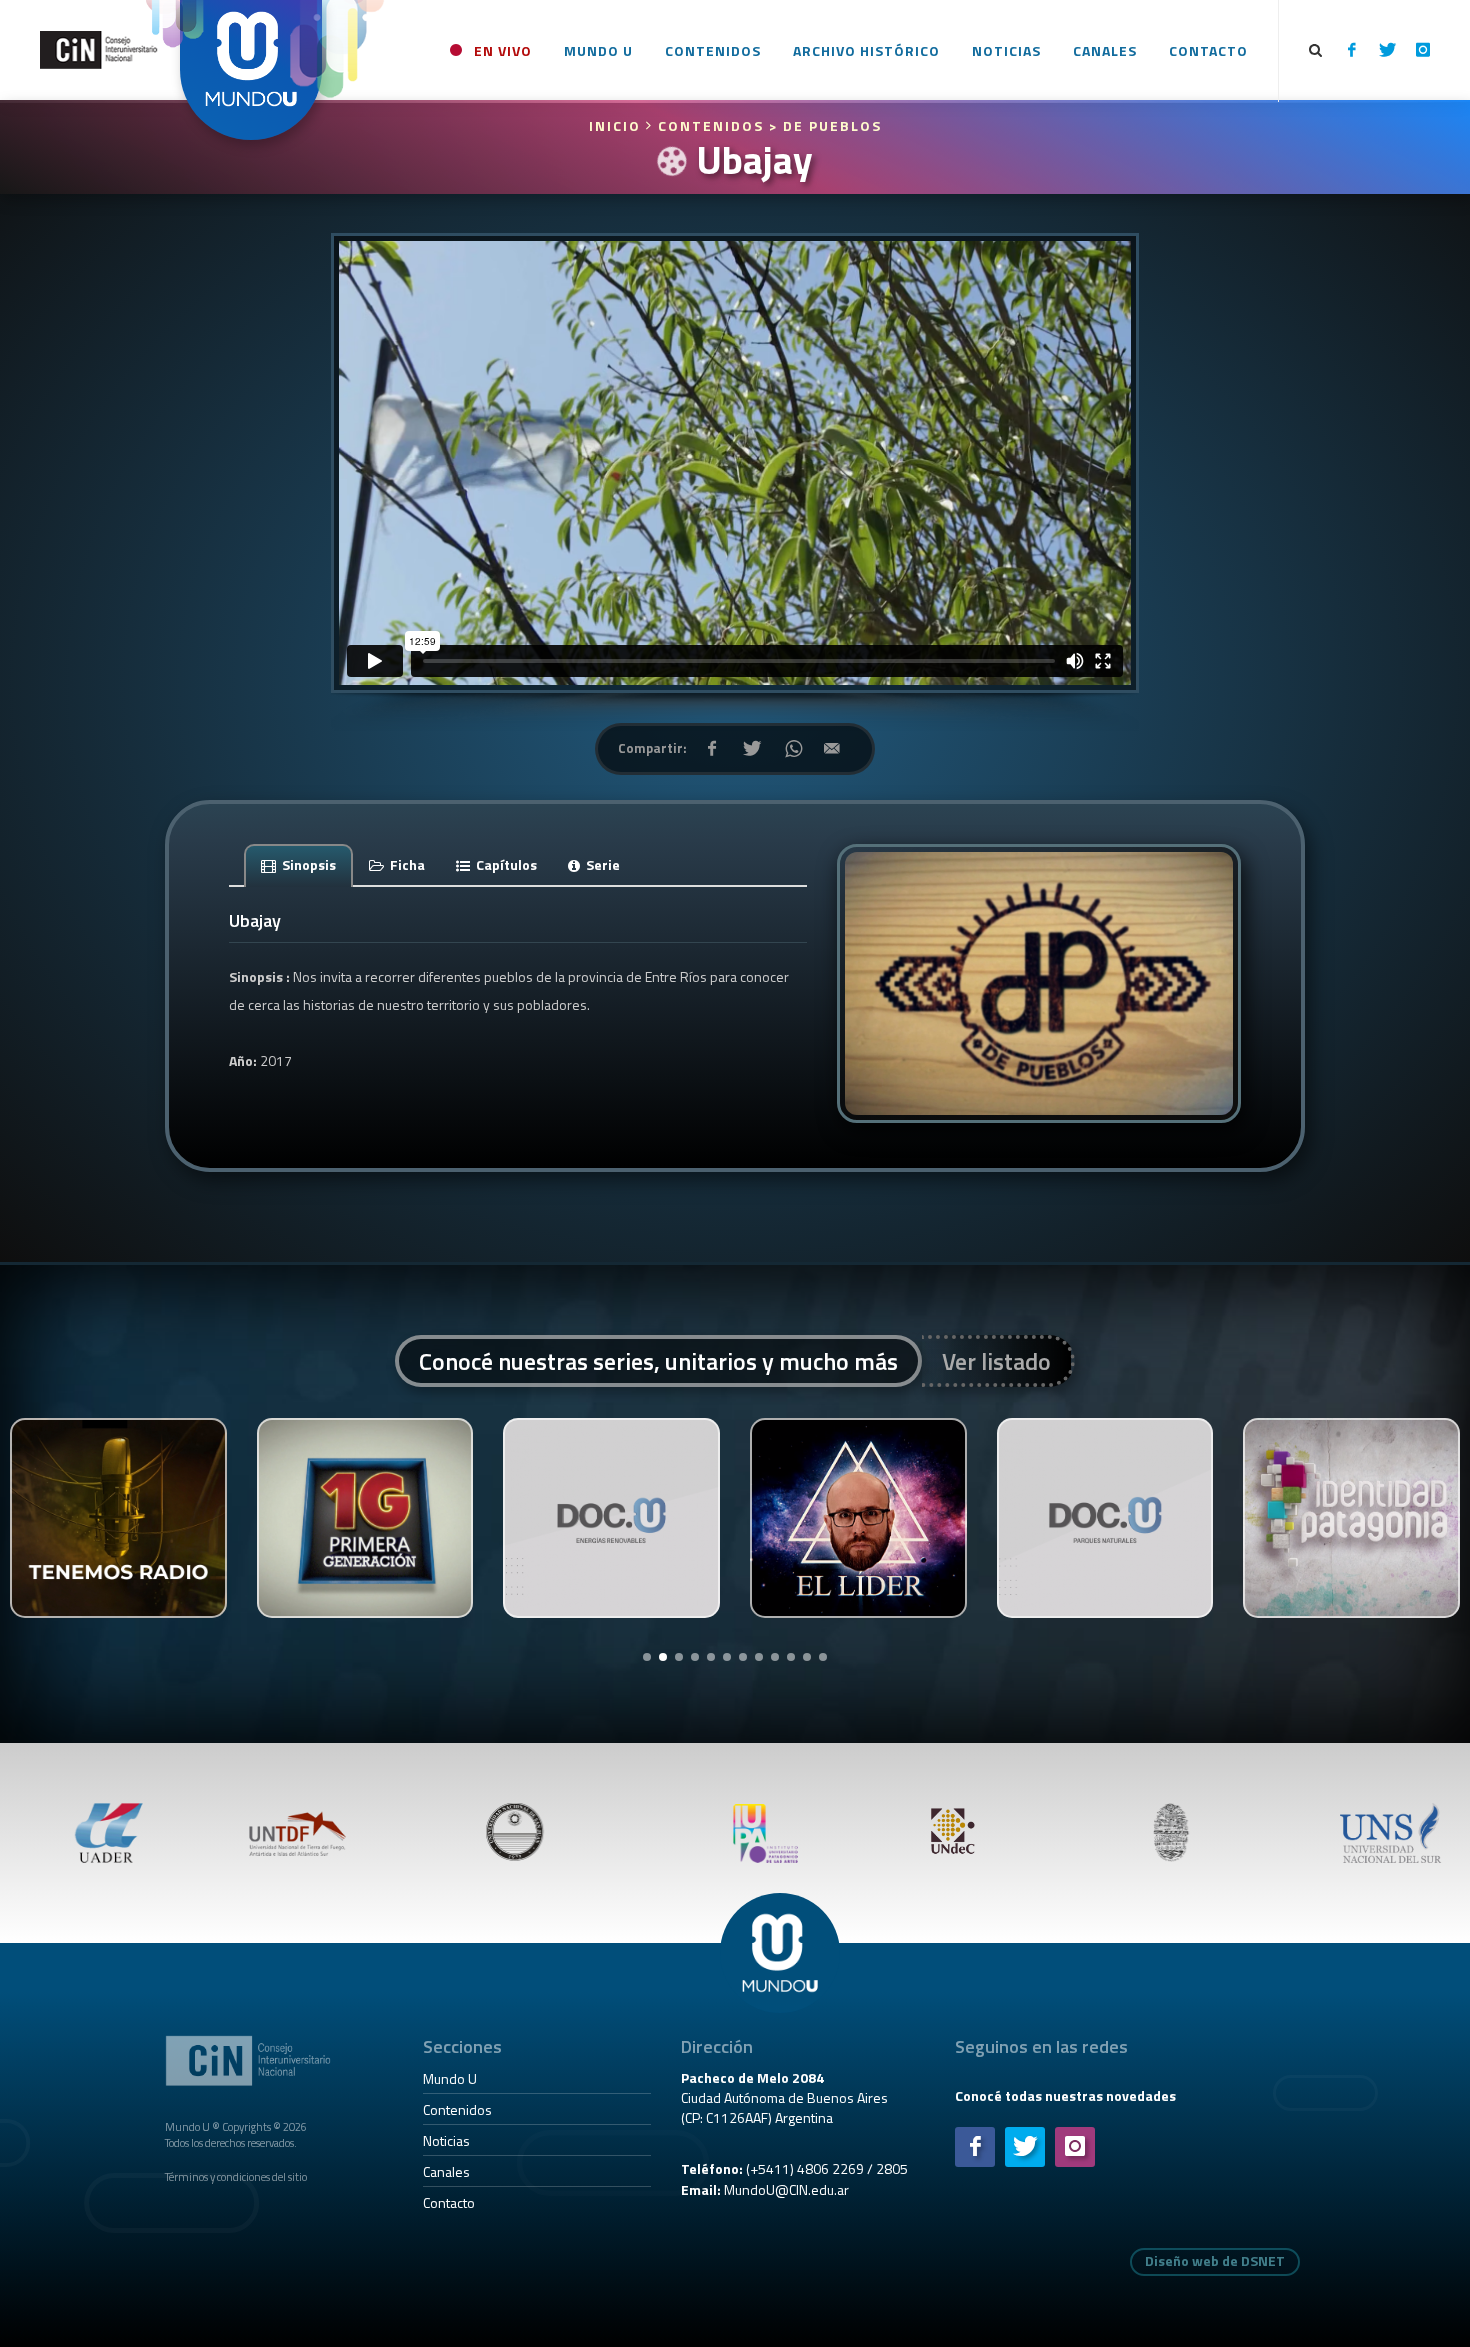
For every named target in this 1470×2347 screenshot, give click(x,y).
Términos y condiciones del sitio (236, 2176)
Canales (446, 2171)
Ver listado (996, 1361)
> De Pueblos (825, 125)
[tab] (299, 864)
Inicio (617, 125)
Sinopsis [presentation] (307, 864)
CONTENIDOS (711, 125)
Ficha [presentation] (406, 864)
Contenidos (457, 2109)
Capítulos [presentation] (505, 864)
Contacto (449, 2202)
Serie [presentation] (601, 864)
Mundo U (450, 2078)
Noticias (446, 2140)
